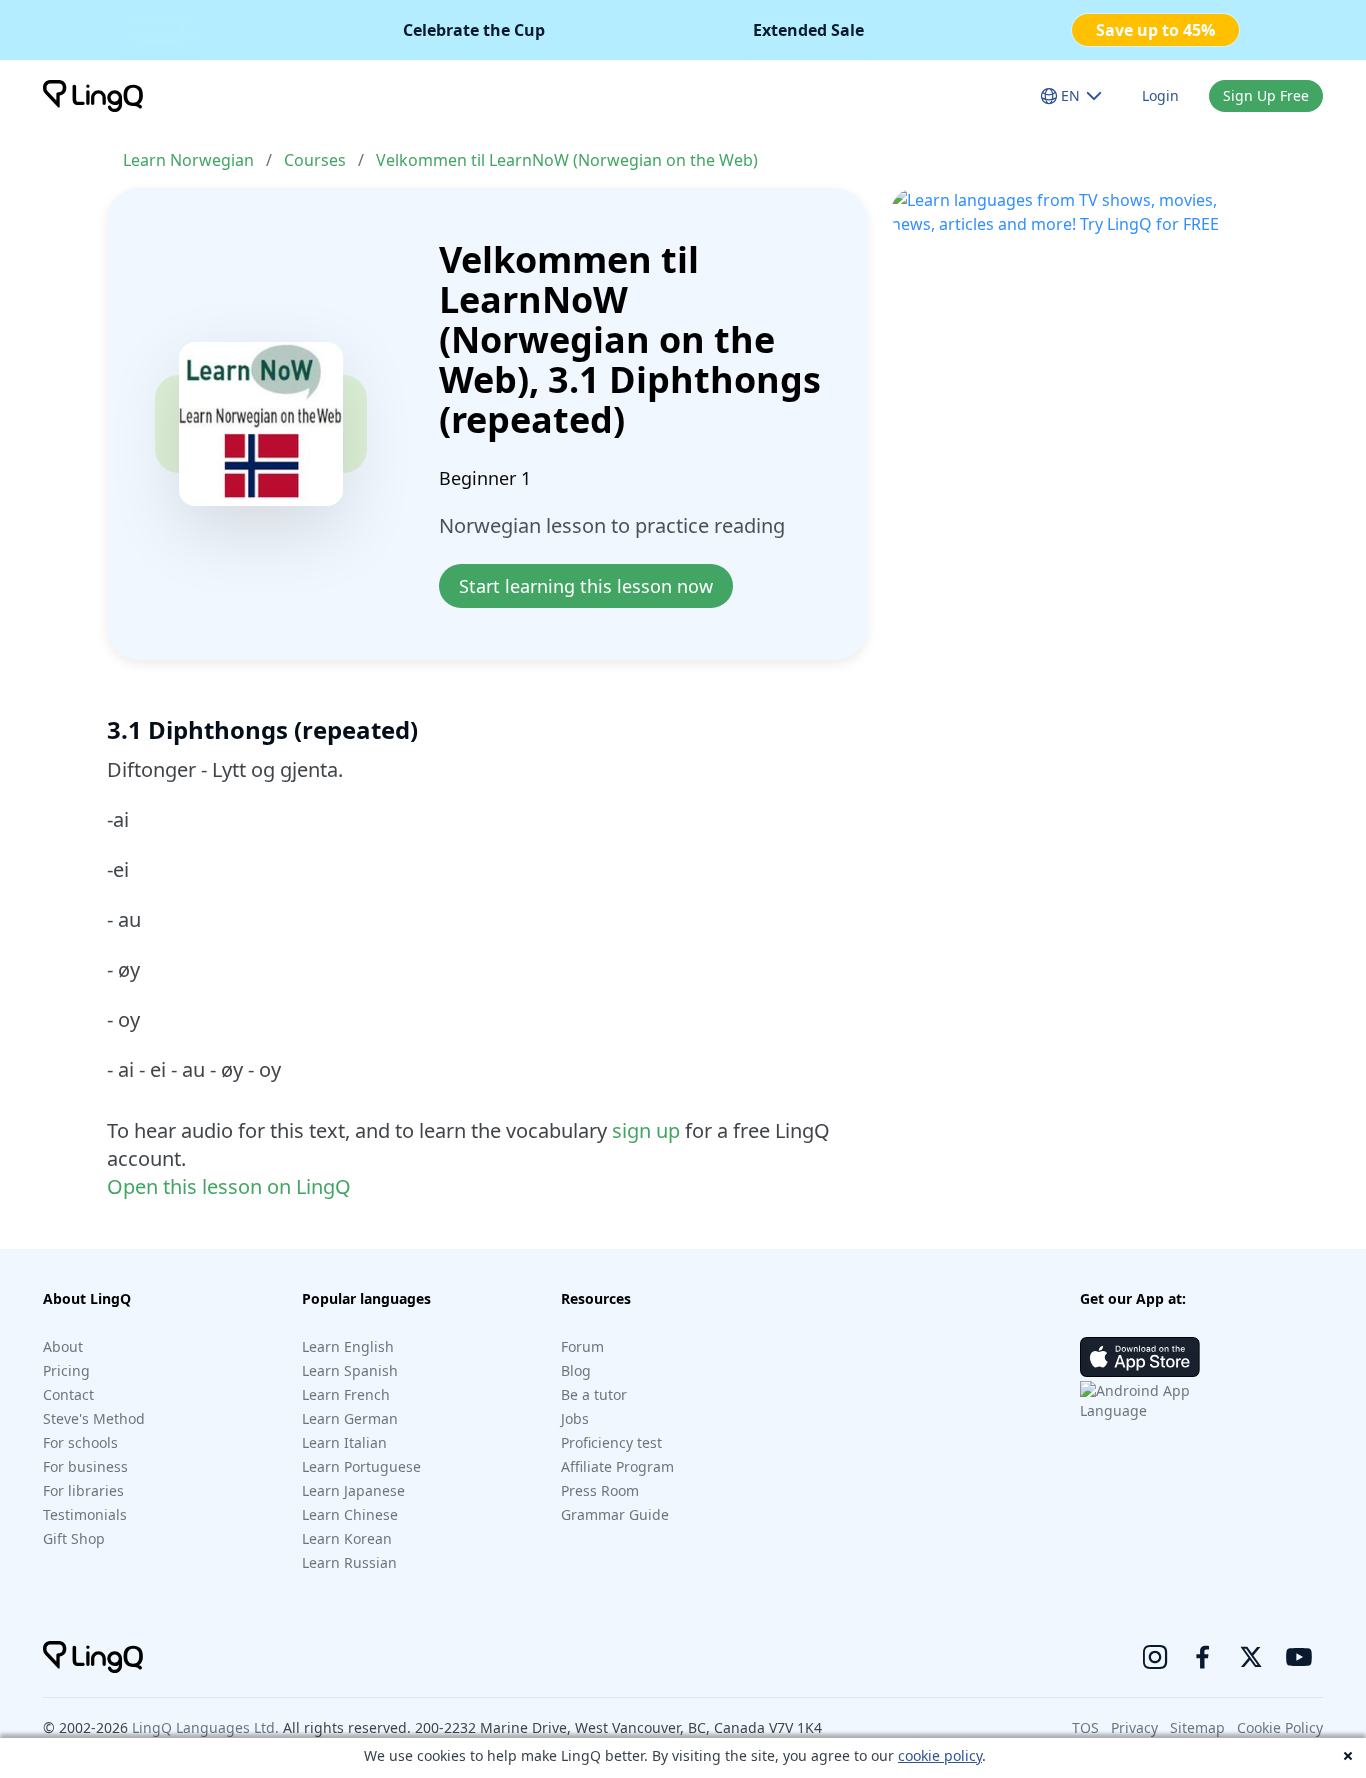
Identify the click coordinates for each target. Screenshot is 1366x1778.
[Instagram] (1155, 1657)
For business (85, 1466)
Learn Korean (347, 1538)
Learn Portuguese (361, 1466)
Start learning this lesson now (586, 586)
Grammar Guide (615, 1514)
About (63, 1346)
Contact (68, 1394)
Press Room (600, 1490)
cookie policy (940, 1755)
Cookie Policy (1280, 1727)
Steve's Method (94, 1418)
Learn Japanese (353, 1490)
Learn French (346, 1394)
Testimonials (85, 1514)
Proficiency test (611, 1442)
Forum (582, 1346)
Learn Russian (349, 1562)
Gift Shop (74, 1538)
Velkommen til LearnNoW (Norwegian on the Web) (567, 160)
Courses (315, 160)
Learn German (350, 1418)
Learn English (348, 1346)
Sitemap (1197, 1727)
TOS (1085, 1727)
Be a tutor (594, 1394)
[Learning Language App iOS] (1140, 1357)
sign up (646, 1130)
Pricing (66, 1370)
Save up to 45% (1155, 30)
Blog (576, 1370)
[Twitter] (1251, 1657)
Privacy (1134, 1727)
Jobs (575, 1418)
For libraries (83, 1490)
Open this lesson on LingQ (229, 1186)
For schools (80, 1442)
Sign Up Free (1266, 95)
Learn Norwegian (188, 160)
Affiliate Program (617, 1466)
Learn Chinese (350, 1514)
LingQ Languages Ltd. (205, 1727)
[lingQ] (93, 96)
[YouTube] (1299, 1657)
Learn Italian (344, 1442)
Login (1160, 95)
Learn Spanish (350, 1370)
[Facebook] (1203, 1657)
